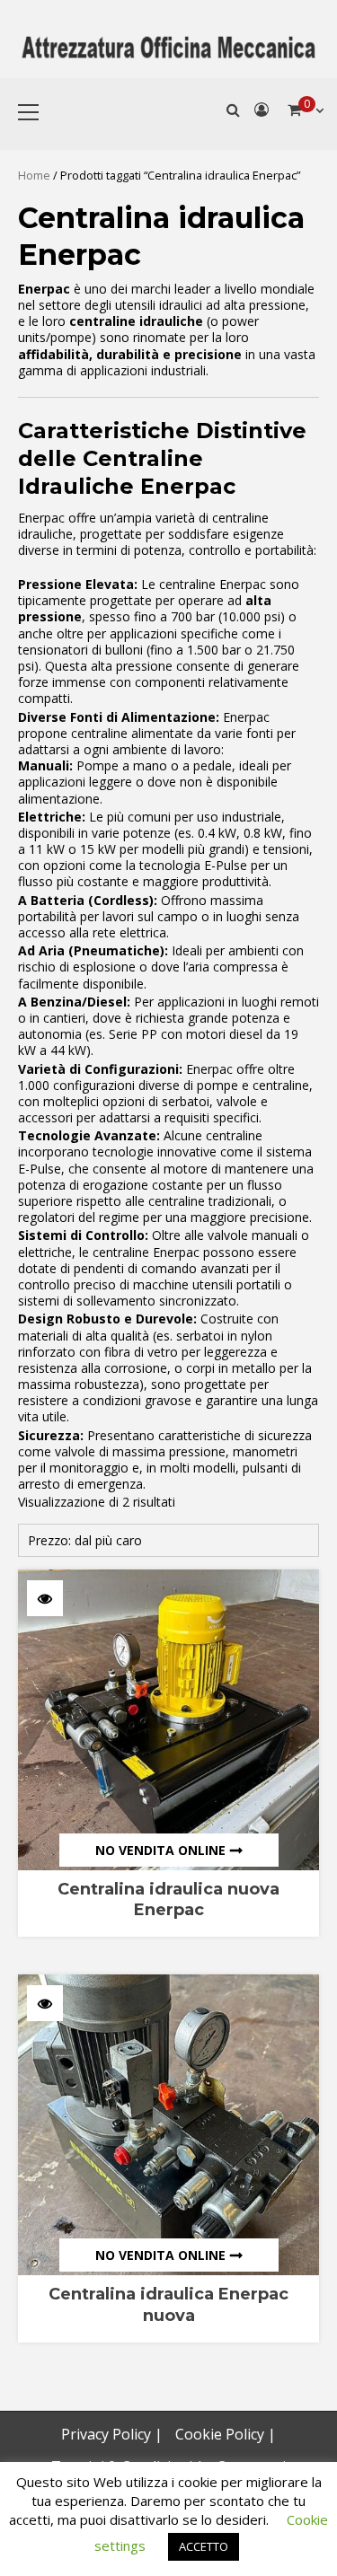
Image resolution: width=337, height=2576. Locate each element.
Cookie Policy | (226, 2434)
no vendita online (160, 1850)
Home (34, 175)
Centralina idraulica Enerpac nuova (168, 2304)
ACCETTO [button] (204, 2546)
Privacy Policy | (112, 2434)
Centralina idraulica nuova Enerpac (168, 1899)
